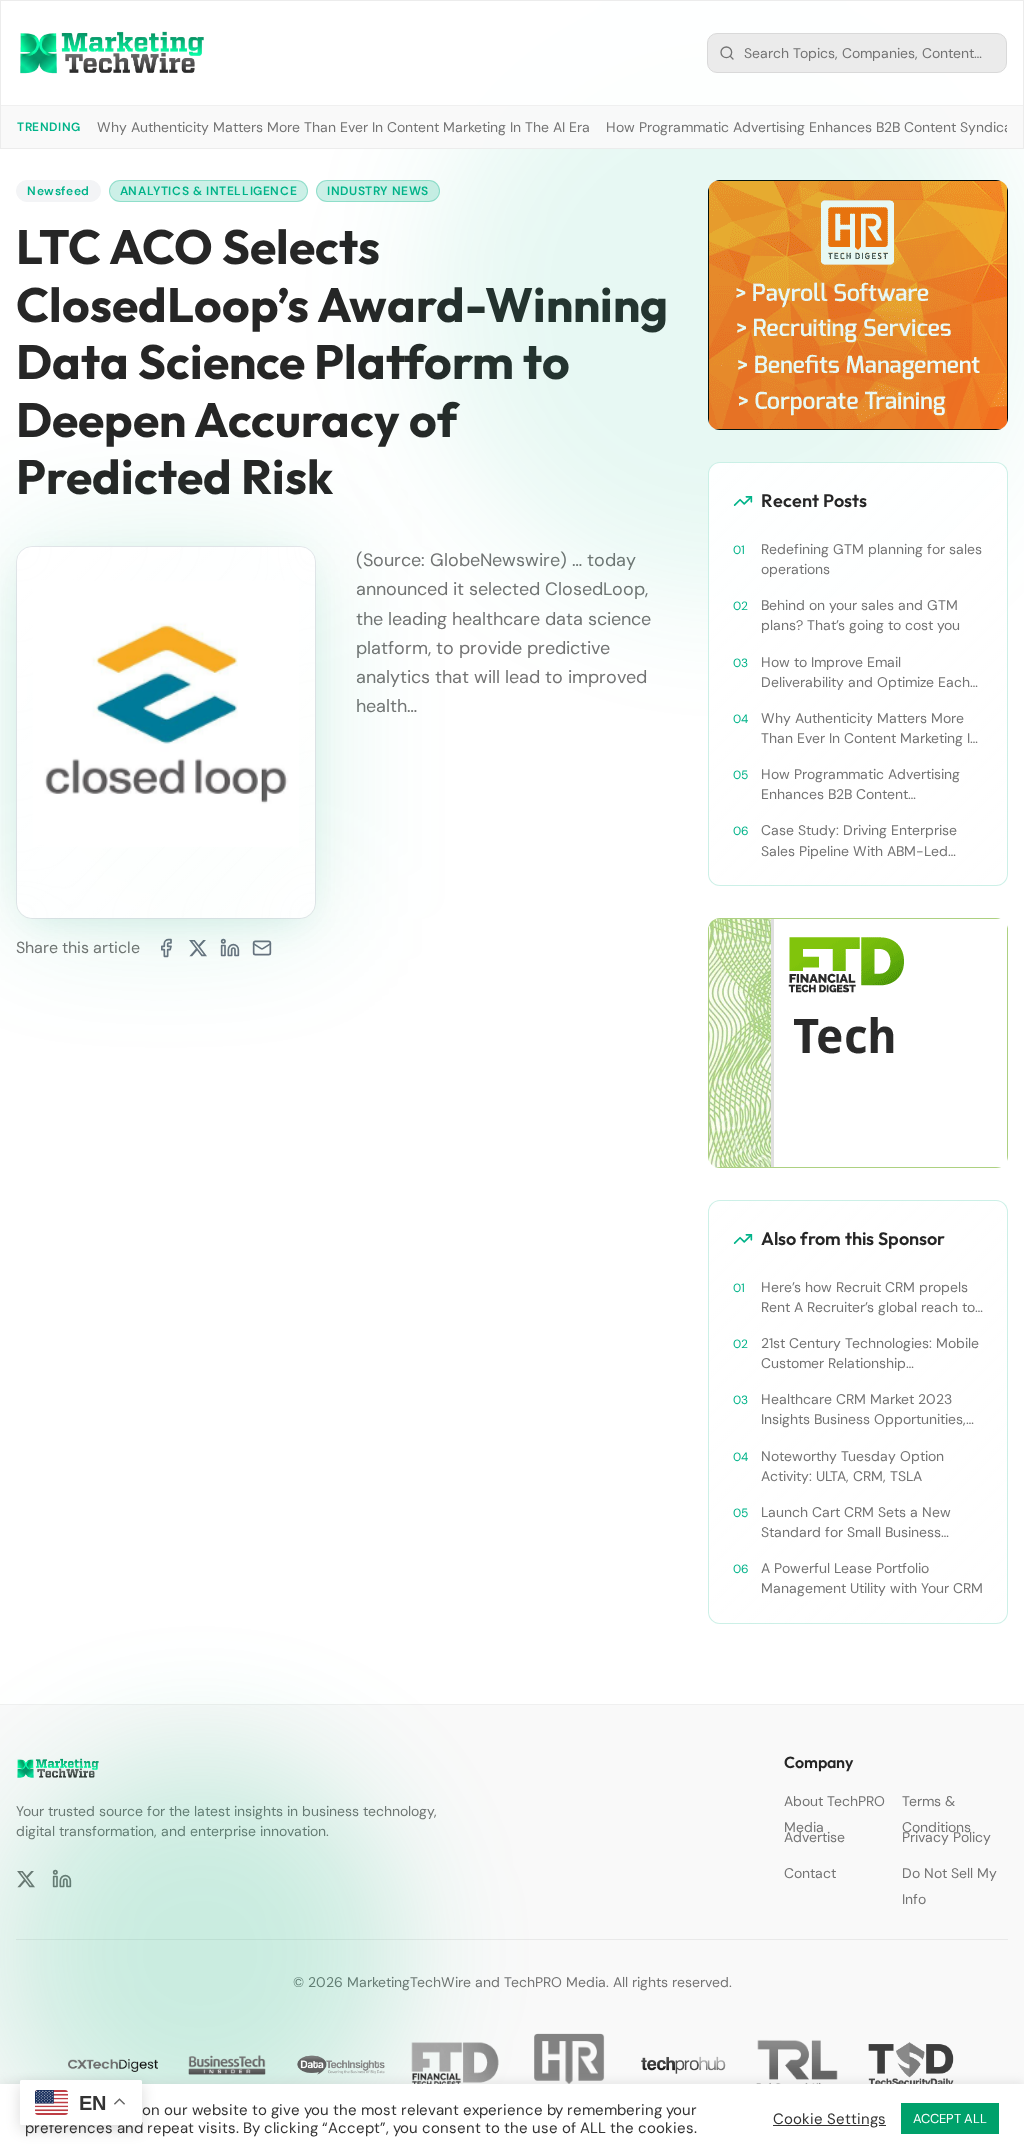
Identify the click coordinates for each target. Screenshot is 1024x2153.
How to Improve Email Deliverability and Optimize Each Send (865, 672)
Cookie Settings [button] (829, 2119)
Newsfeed (58, 191)
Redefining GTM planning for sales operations (871, 559)
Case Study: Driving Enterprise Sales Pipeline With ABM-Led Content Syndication (859, 840)
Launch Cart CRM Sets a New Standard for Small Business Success (856, 1522)
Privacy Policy (946, 1837)
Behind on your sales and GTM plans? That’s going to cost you (860, 615)
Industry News (378, 191)
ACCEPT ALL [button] (950, 2118)
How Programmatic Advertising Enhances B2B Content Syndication (860, 784)
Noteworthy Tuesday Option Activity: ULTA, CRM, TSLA (852, 1466)
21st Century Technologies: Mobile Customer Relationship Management (870, 1353)
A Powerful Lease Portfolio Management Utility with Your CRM (872, 1578)
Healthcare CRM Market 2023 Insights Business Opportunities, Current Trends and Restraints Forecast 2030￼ (863, 1409)
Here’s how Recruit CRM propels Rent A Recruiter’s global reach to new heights (868, 1297)
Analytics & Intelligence (208, 191)
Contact (810, 1873)
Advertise (814, 1837)
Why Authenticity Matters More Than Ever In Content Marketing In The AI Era (343, 127)
